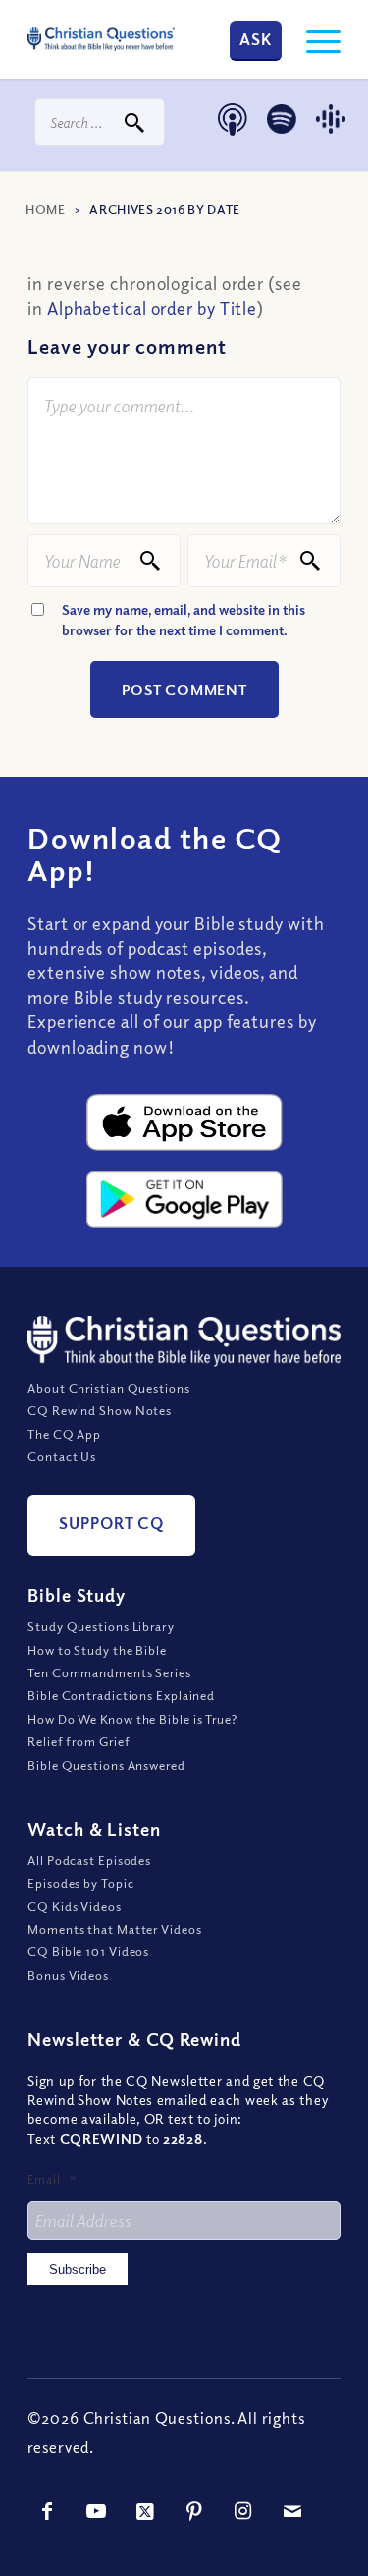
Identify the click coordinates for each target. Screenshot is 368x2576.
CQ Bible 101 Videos (88, 1951)
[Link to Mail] (292, 2511)
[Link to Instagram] (243, 2511)
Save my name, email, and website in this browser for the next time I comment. (184, 620)
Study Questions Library (101, 1626)
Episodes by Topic (80, 1883)
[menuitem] (314, 39)
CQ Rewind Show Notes (100, 1410)
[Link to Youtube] (96, 2511)
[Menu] (314, 39)
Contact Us (62, 1456)
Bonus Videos (68, 1975)
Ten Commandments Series (109, 1672)
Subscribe (78, 2269)
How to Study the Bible (97, 1650)
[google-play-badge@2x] (184, 1199)
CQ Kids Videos (75, 1906)
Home (46, 209)
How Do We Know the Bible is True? (132, 1719)
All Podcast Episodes (89, 1860)
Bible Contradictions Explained (121, 1695)
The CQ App (64, 1434)
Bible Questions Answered (106, 1765)
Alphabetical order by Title (152, 308)
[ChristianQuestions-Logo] (101, 39)
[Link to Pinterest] (194, 2511)
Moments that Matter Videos (114, 1929)
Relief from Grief (79, 1741)
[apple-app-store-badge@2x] (184, 1123)
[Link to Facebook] (47, 2511)
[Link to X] (145, 2511)
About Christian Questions (109, 1388)
